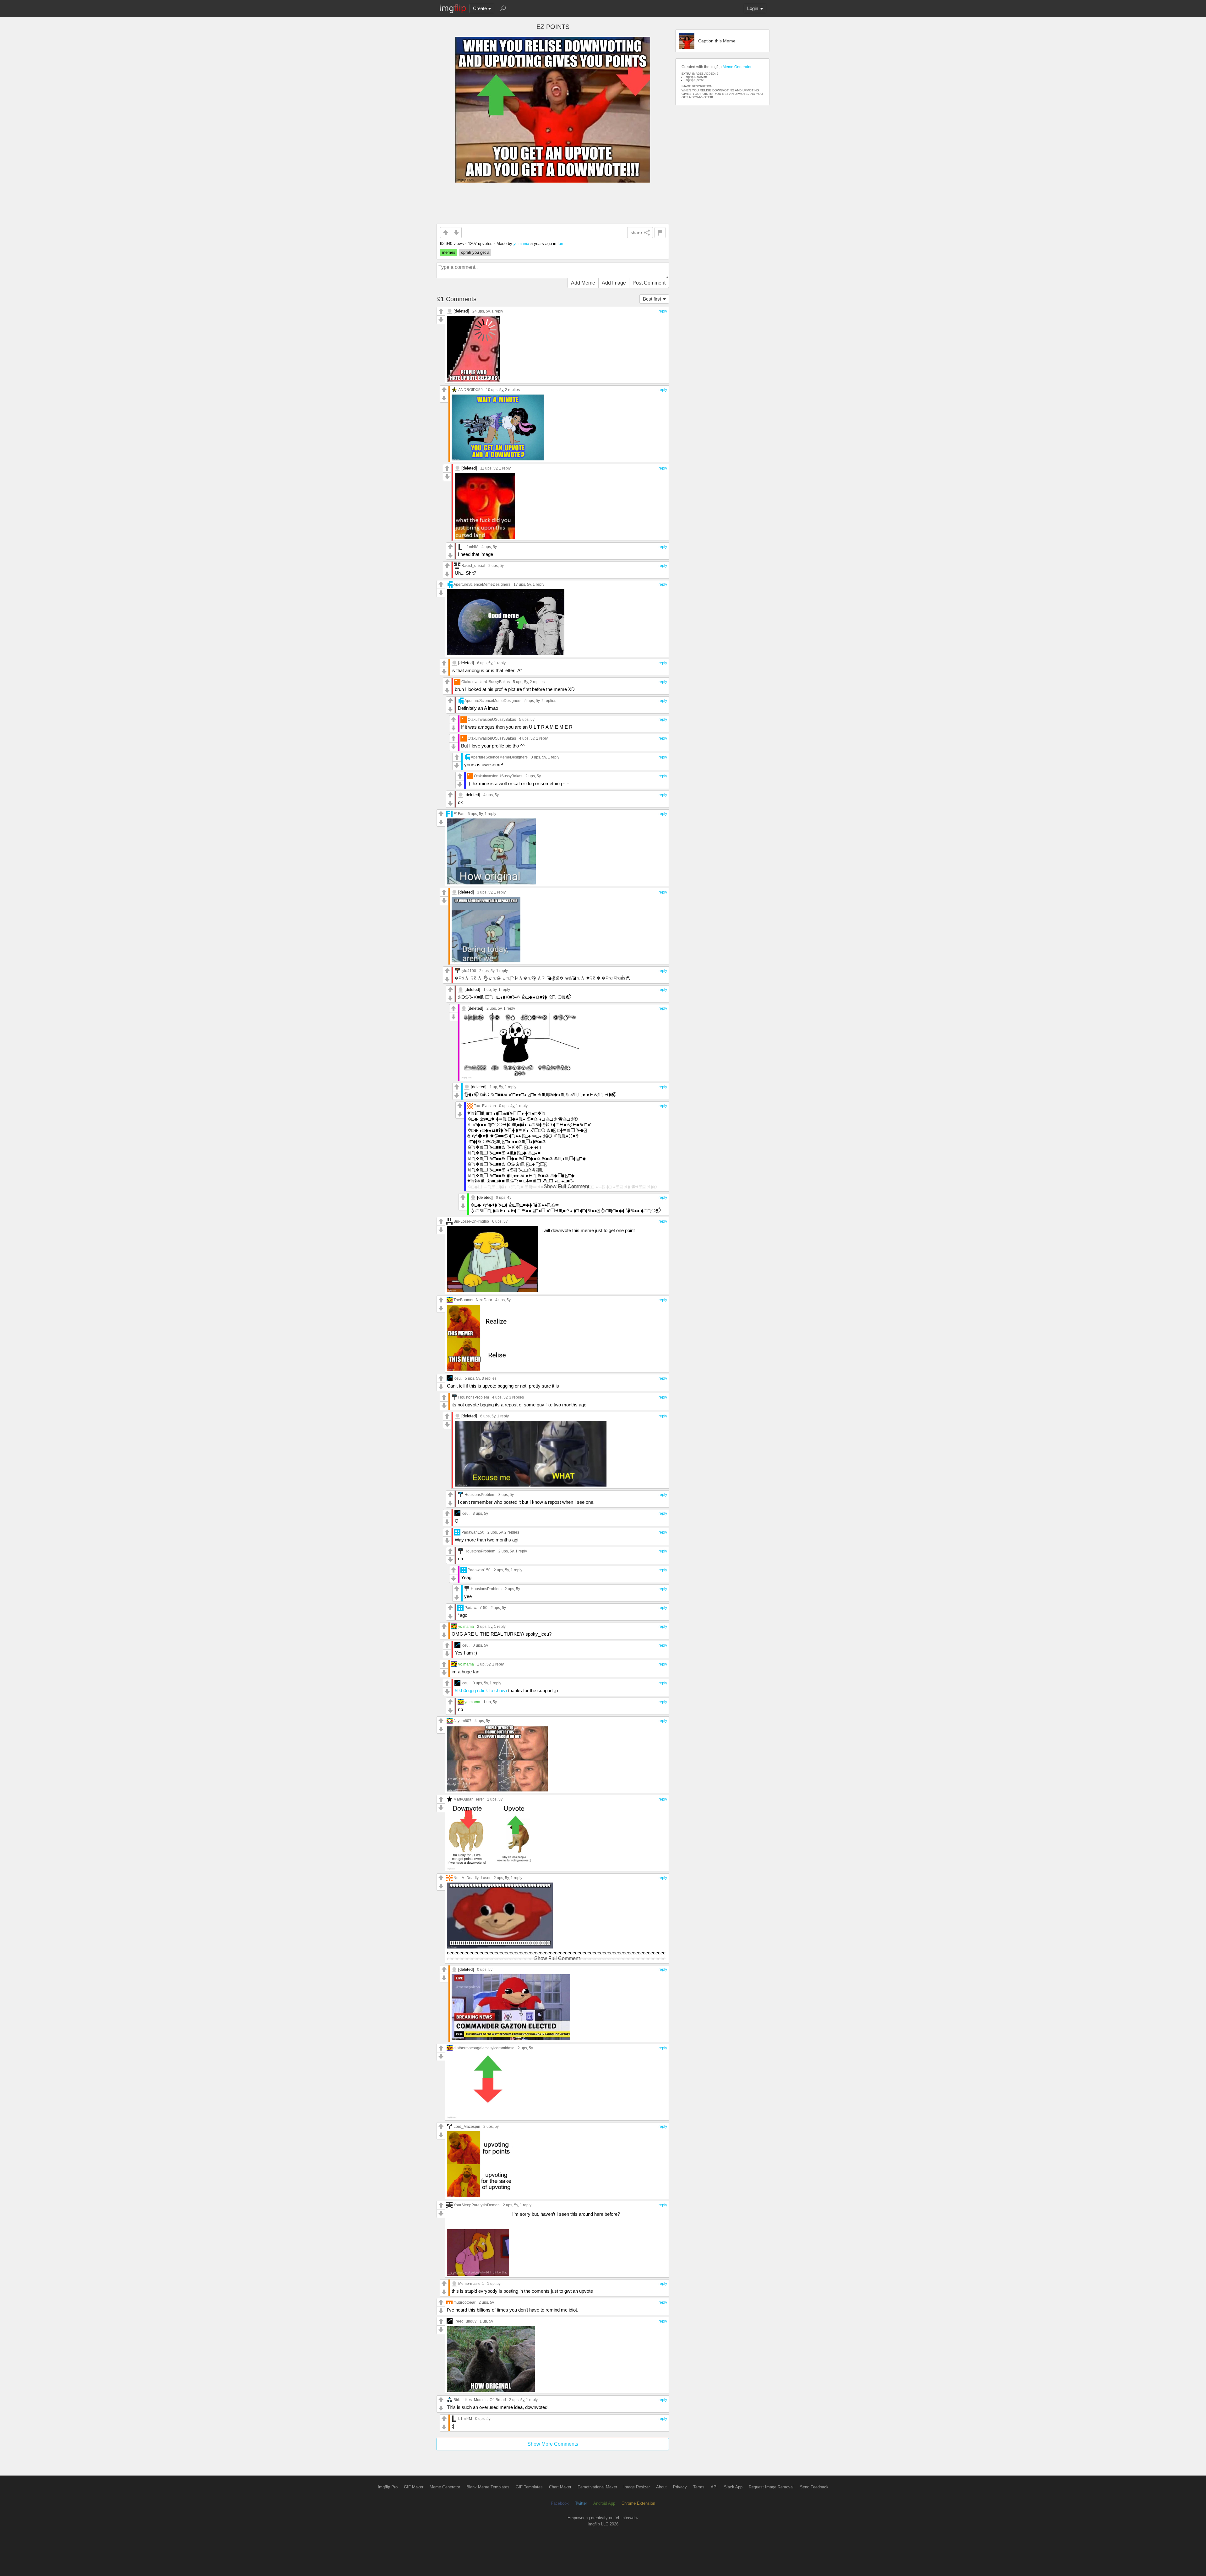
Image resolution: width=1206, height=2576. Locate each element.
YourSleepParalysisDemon (477, 2205)
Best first (652, 299)
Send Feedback (814, 2487)
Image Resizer (637, 2487)
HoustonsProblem (474, 1397)
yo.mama (521, 244)
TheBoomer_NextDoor (473, 1300)
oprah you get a (475, 252)
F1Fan (459, 814)
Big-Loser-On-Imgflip (471, 1221)
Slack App (733, 2487)
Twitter (581, 2503)
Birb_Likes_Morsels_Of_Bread (480, 2400)
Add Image (614, 283)
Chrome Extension (638, 2503)
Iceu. (458, 1378)
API (714, 2487)
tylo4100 (469, 971)
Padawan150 (473, 1532)
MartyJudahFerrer (469, 1799)
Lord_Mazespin (467, 2126)
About (661, 2487)
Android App (604, 2503)
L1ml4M (471, 547)
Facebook (560, 2503)
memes (449, 252)
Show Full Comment (566, 1186)
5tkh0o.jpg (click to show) (481, 1690)
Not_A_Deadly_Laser (472, 1878)
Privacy (680, 2487)
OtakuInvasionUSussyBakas (486, 682)
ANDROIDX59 (470, 390)
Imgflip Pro (388, 2487)
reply (663, 311)
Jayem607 (462, 1721)
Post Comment (649, 283)
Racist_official (473, 565)
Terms (699, 2487)
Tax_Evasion (485, 1106)
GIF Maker (414, 2487)
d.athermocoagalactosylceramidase (484, 2048)
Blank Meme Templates (488, 2487)
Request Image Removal (771, 2487)
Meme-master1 (471, 2283)
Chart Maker (560, 2487)
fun (560, 244)
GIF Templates (529, 2487)
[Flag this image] (660, 233)
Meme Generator (737, 67)
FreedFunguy (465, 2321)
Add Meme (583, 283)
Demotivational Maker (597, 2487)
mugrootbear (464, 2302)
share (636, 232)
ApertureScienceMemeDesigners (482, 584)
